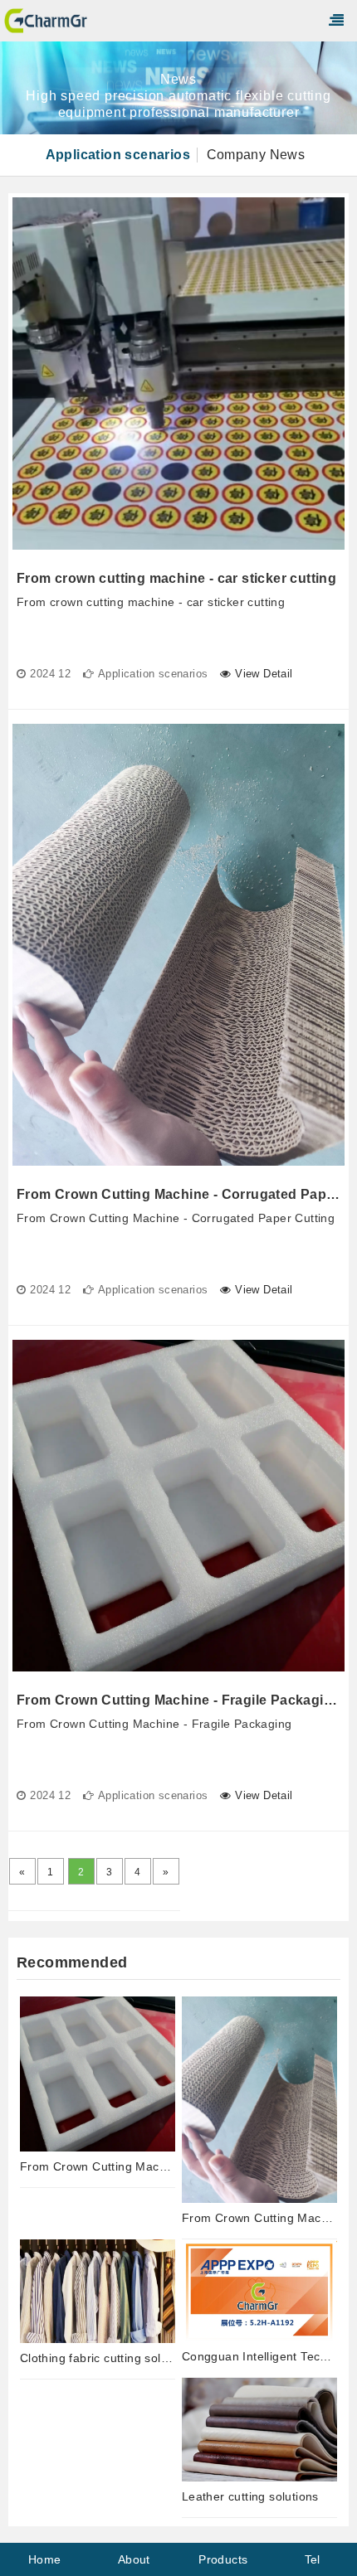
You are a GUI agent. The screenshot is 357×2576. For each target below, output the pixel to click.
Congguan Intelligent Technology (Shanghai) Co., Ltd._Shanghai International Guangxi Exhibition (259, 2356)
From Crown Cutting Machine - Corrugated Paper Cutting (178, 1194)
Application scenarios (118, 155)
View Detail (264, 674)
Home (45, 2559)
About (134, 2559)
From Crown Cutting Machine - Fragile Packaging (178, 1700)
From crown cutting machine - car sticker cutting (176, 578)
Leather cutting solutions (250, 2496)
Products (223, 2559)
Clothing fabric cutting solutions (98, 2358)
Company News (256, 155)
